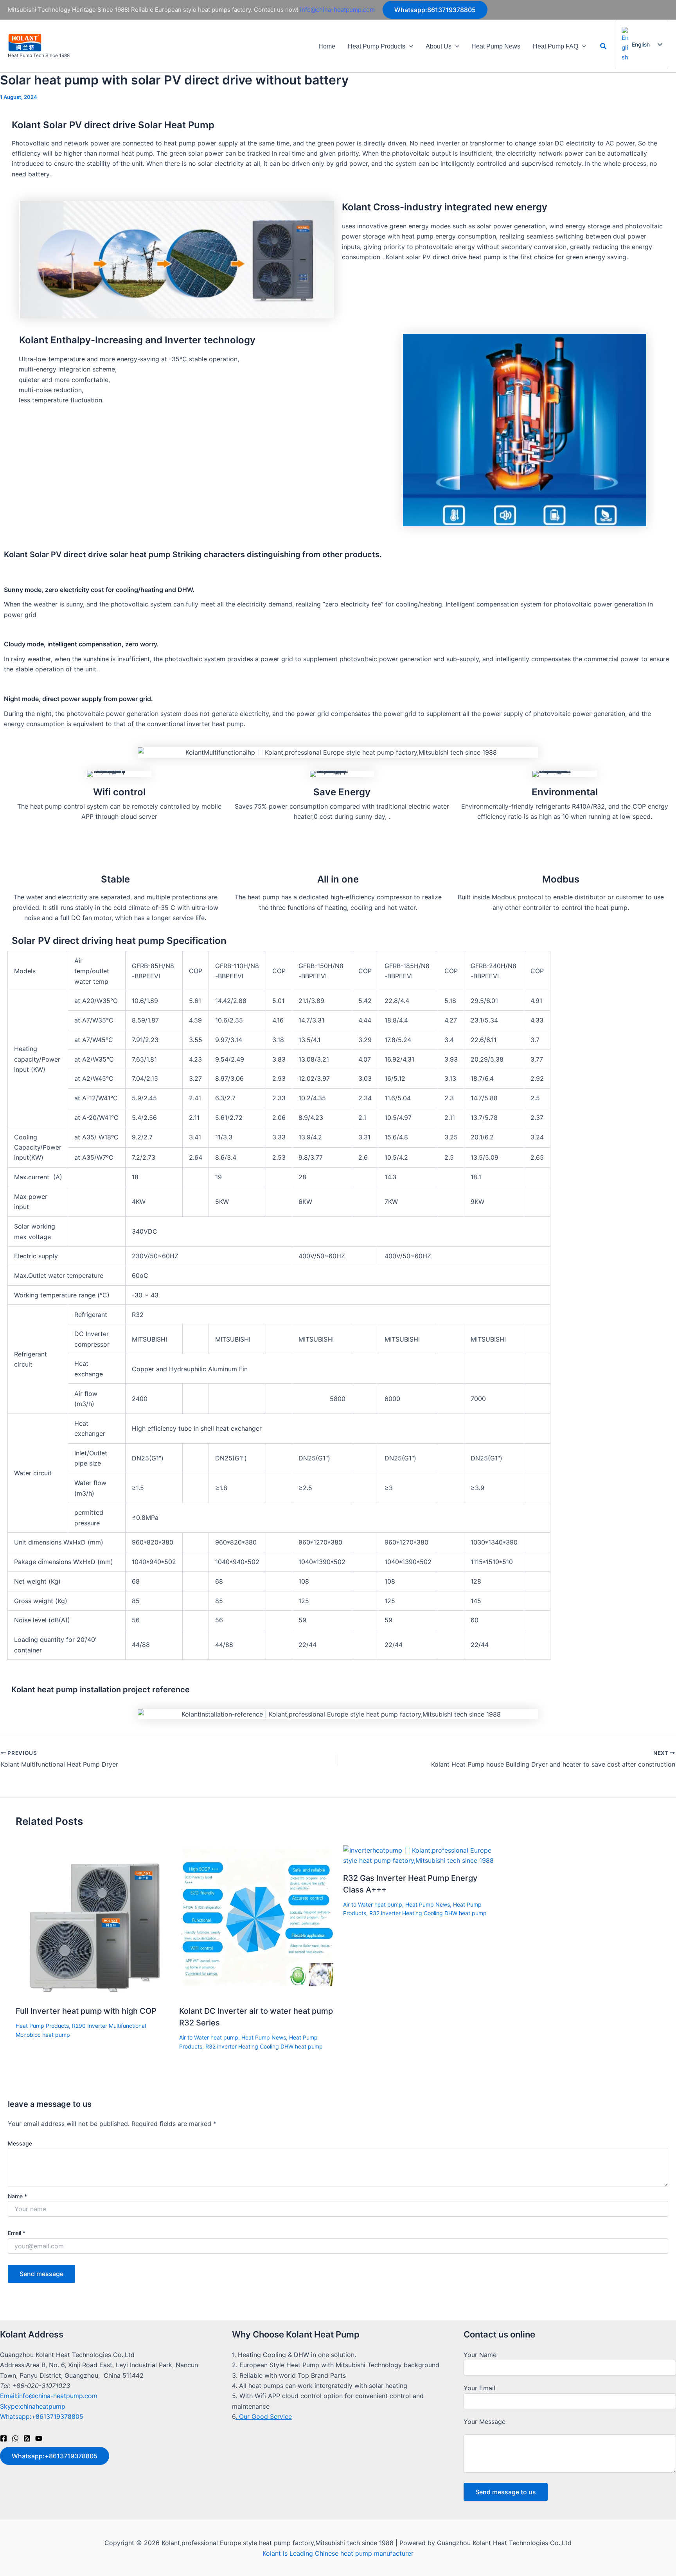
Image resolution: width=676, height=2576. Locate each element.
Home (327, 46)
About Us (439, 46)
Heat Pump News (496, 46)
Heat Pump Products (377, 46)
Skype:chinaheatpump (33, 2406)
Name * (17, 2196)
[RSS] (27, 2438)
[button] (435, 10)
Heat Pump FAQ (556, 46)
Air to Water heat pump (209, 2037)
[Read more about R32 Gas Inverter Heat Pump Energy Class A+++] (420, 1855)
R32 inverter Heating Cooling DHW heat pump (264, 2046)
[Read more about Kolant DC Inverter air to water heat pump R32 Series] (256, 1921)
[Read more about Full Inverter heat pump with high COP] (93, 1921)
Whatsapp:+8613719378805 (42, 2416)
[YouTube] (39, 2438)
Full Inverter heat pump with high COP (86, 2011)
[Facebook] (4, 2438)
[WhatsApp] (15, 2438)
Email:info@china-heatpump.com (49, 2396)
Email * (17, 2233)
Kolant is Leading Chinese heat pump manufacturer (338, 2553)
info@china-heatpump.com (337, 10)
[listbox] (642, 45)
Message (20, 2143)
